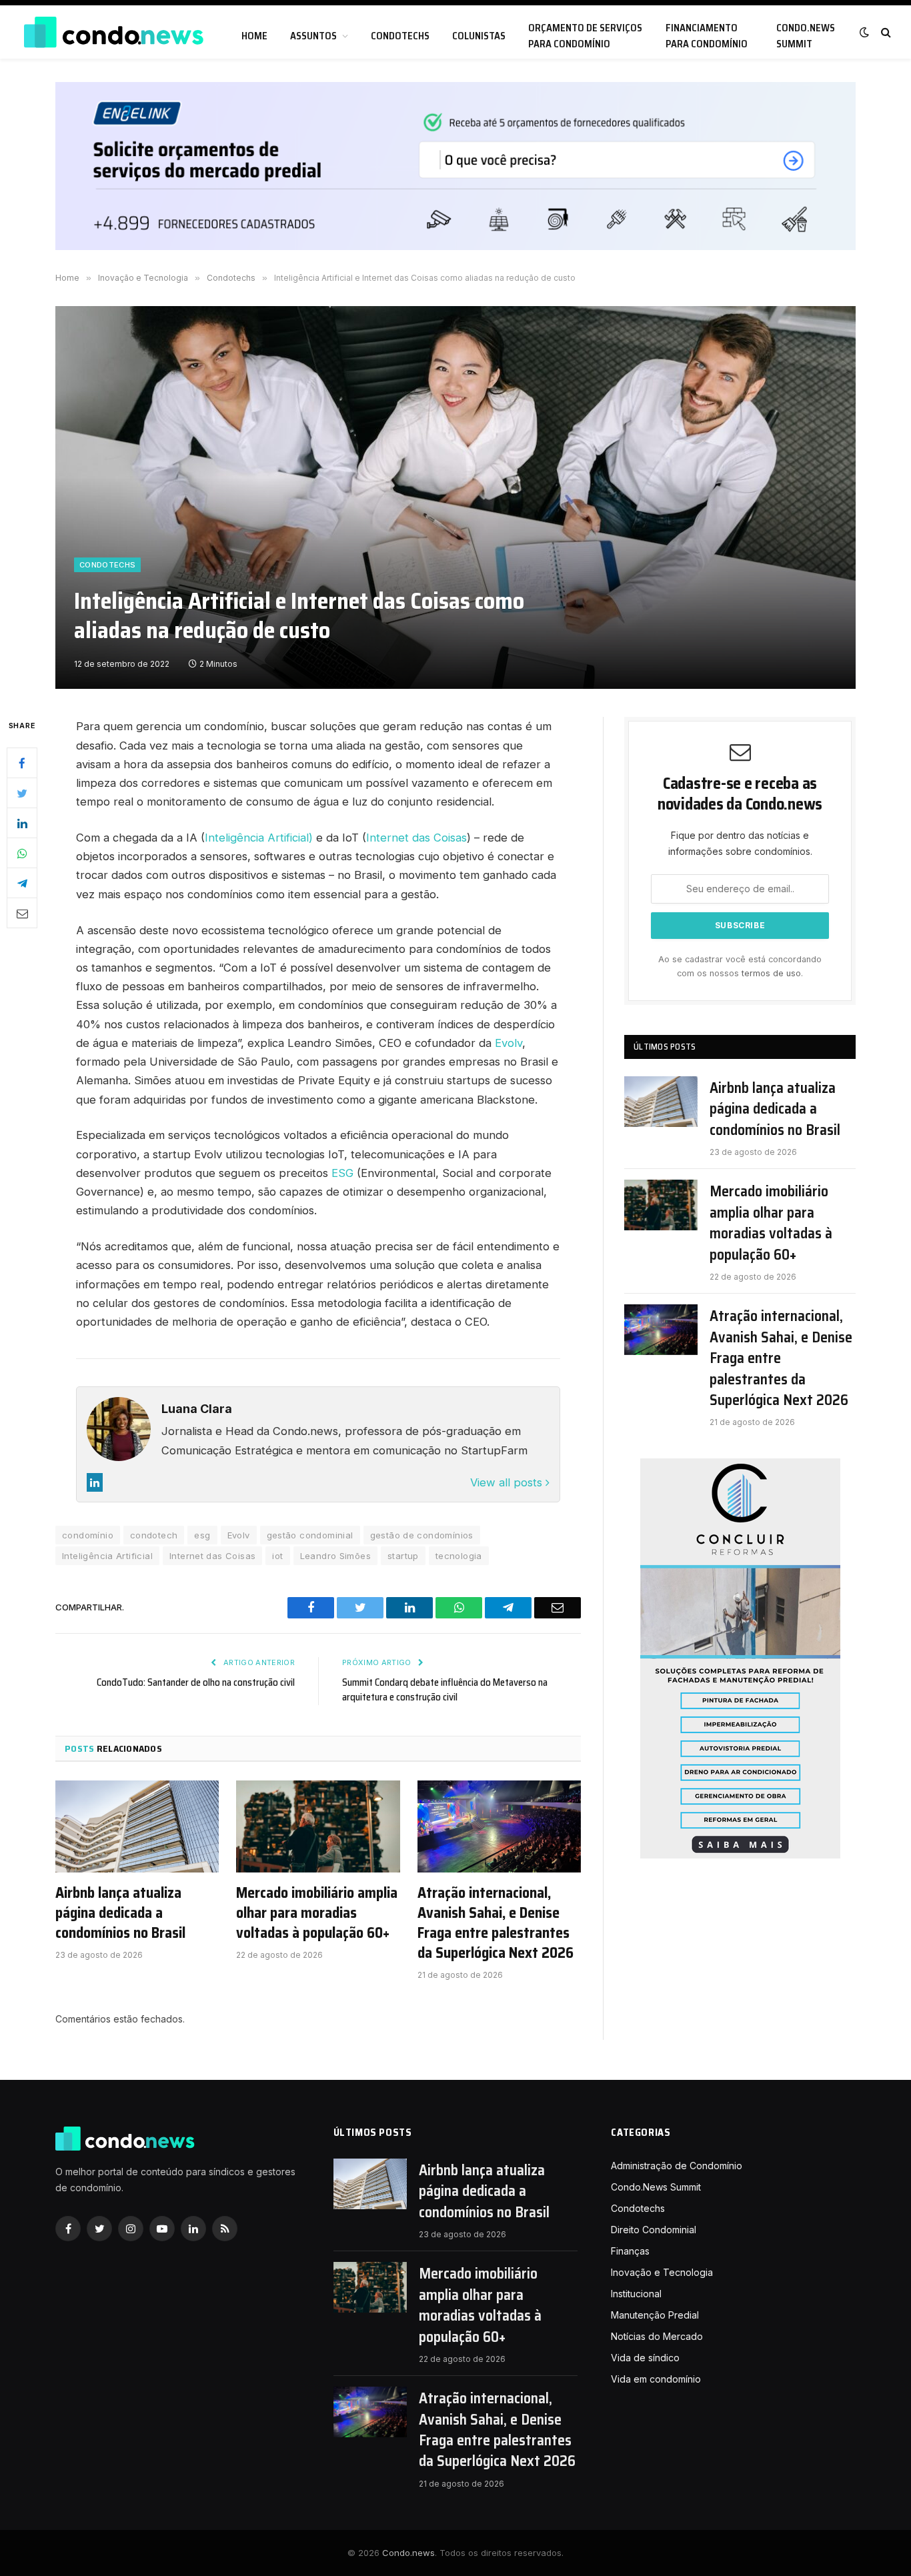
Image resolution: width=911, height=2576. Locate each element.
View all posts (508, 1482)
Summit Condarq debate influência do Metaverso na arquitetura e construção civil (445, 1690)
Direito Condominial (654, 2230)
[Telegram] (22, 884)
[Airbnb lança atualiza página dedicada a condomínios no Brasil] (137, 1826)
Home (254, 36)
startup (403, 1556)
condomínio (88, 1535)
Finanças (630, 2251)
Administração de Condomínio (677, 2166)
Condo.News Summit (806, 36)
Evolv (509, 1043)
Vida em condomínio (656, 2379)
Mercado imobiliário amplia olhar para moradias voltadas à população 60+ (317, 1913)
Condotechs (400, 36)
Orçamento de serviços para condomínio (585, 36)
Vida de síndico (645, 2358)
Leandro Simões (335, 1556)
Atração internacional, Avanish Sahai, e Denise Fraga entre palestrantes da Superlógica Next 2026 (496, 1923)
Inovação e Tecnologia (662, 2272)
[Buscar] (885, 32)
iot (277, 1556)
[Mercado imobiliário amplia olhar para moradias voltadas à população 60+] (318, 1826)
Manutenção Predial (655, 2315)
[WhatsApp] (22, 854)
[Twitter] (22, 794)
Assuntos (313, 36)
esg (202, 1535)
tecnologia (459, 1556)
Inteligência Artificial (107, 1556)
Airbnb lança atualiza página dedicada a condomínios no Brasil (120, 1913)
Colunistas (479, 36)
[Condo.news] (113, 32)
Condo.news (408, 2553)
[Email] (22, 914)
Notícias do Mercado (657, 2336)
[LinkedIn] (22, 824)
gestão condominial (310, 1535)
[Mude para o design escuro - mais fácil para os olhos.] (864, 32)
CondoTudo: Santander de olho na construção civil (196, 1682)
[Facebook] (22, 764)
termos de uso (771, 973)
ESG (342, 1173)
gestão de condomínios (422, 1535)
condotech (154, 1535)
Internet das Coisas (416, 838)
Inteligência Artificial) (259, 838)
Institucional (636, 2294)
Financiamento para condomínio (707, 36)
